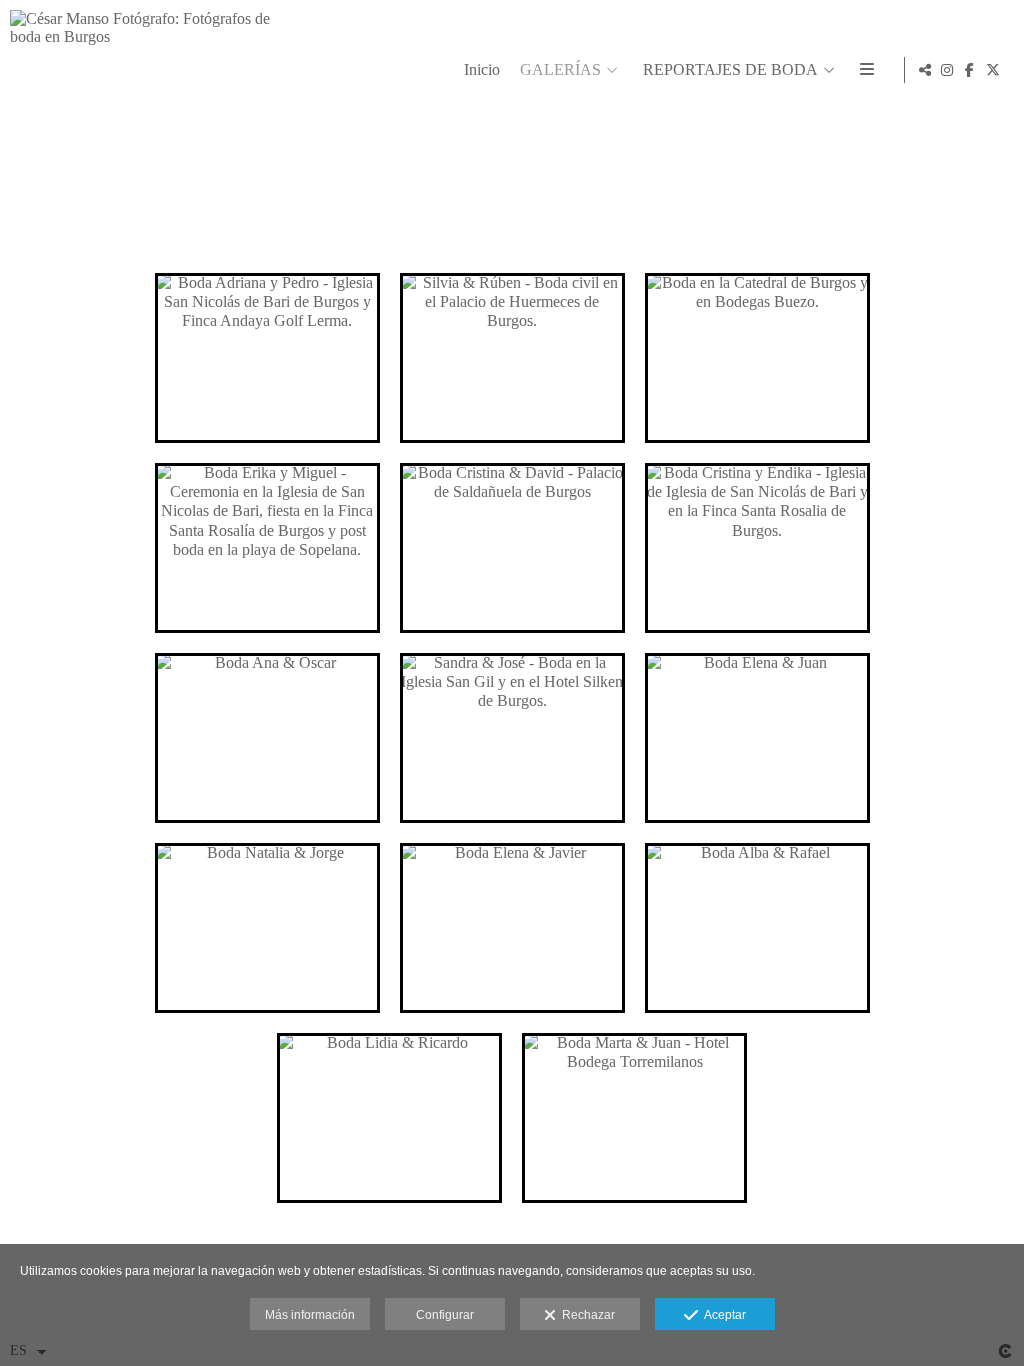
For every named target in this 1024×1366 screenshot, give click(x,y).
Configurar (445, 1315)
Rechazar (585, 1315)
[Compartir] (925, 70)
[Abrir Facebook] (970, 70)
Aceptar (722, 1315)
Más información (310, 1315)
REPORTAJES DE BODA (730, 69)
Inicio (482, 69)
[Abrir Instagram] (947, 70)
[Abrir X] (993, 70)
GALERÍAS (560, 69)
